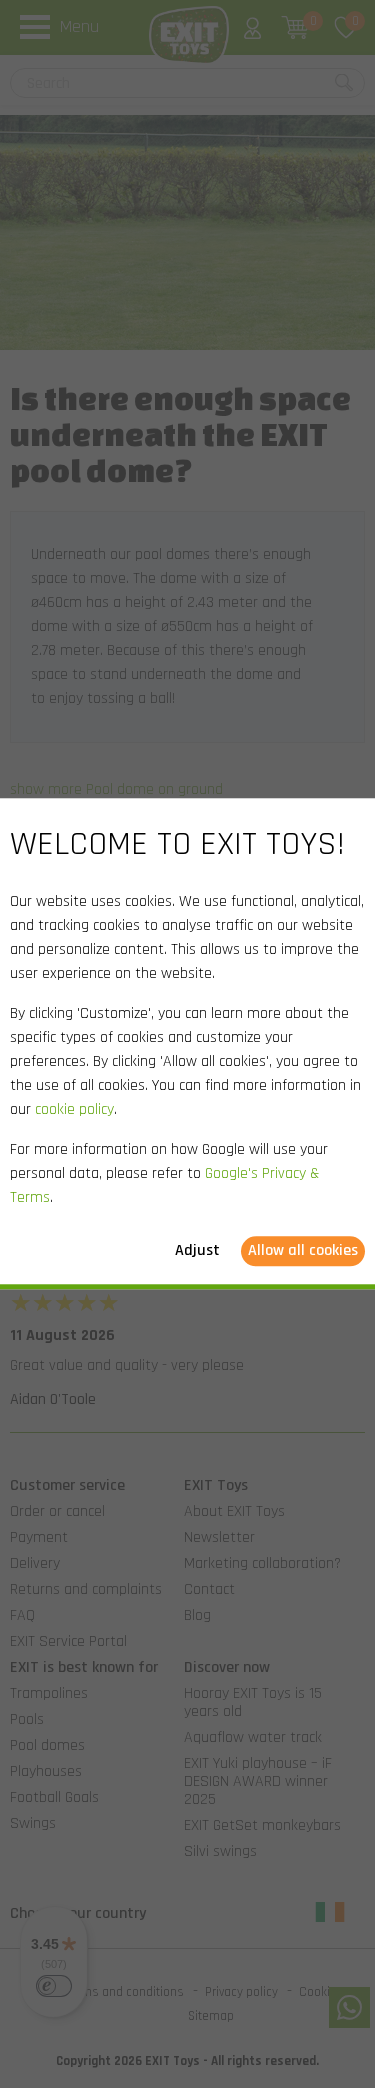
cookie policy (74, 1110)
